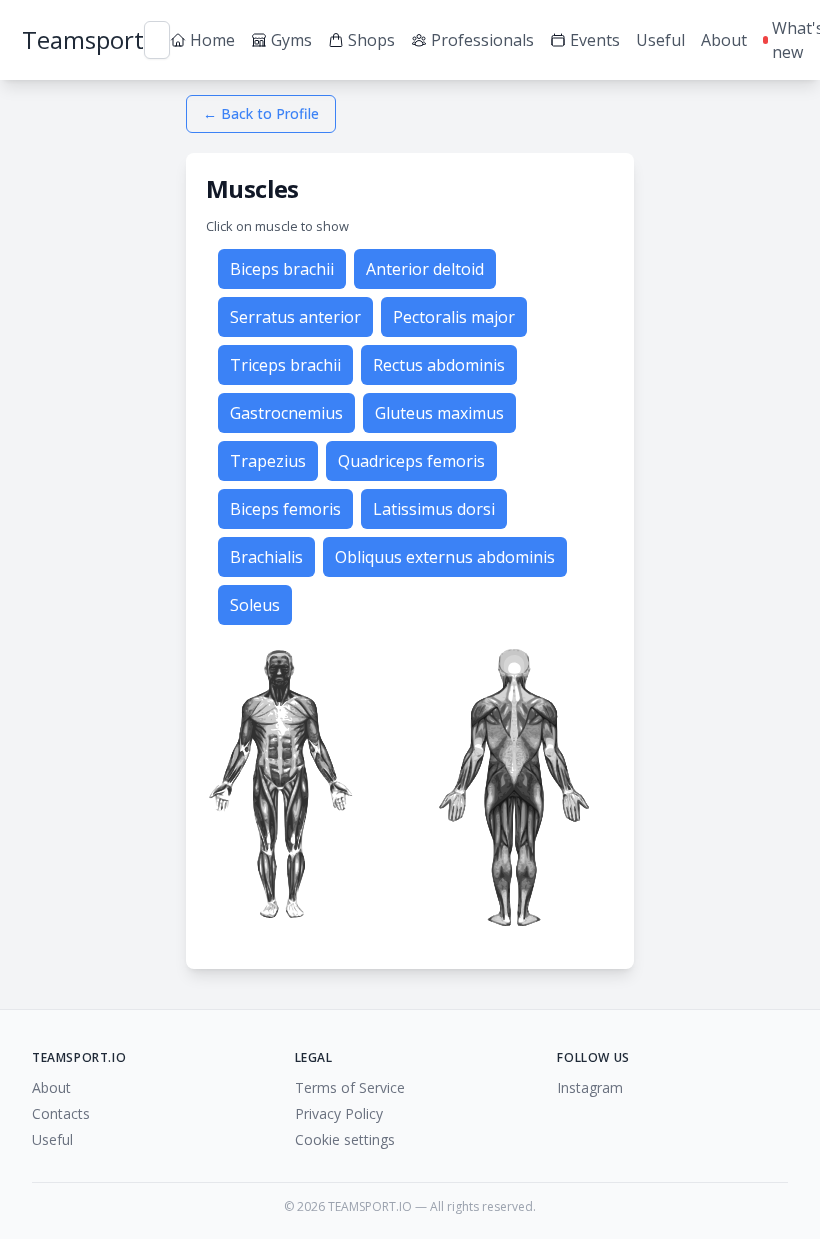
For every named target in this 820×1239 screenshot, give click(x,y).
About (724, 40)
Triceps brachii (285, 365)
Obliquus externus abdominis (445, 557)
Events (595, 40)
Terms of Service (350, 1087)
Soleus (255, 605)
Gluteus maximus (439, 413)
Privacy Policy (339, 1113)
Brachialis (266, 557)
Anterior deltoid (425, 269)
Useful (660, 40)
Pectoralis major (454, 317)
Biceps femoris (285, 509)
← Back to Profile (261, 113)
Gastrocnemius (286, 413)
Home (212, 40)
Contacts (61, 1113)
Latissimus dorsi (434, 509)
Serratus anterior (295, 317)
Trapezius (268, 461)
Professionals (482, 40)
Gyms (291, 40)
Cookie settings (345, 1139)
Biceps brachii (282, 269)
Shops (371, 40)
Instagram (590, 1087)
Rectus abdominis (439, 365)
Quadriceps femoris (411, 461)
